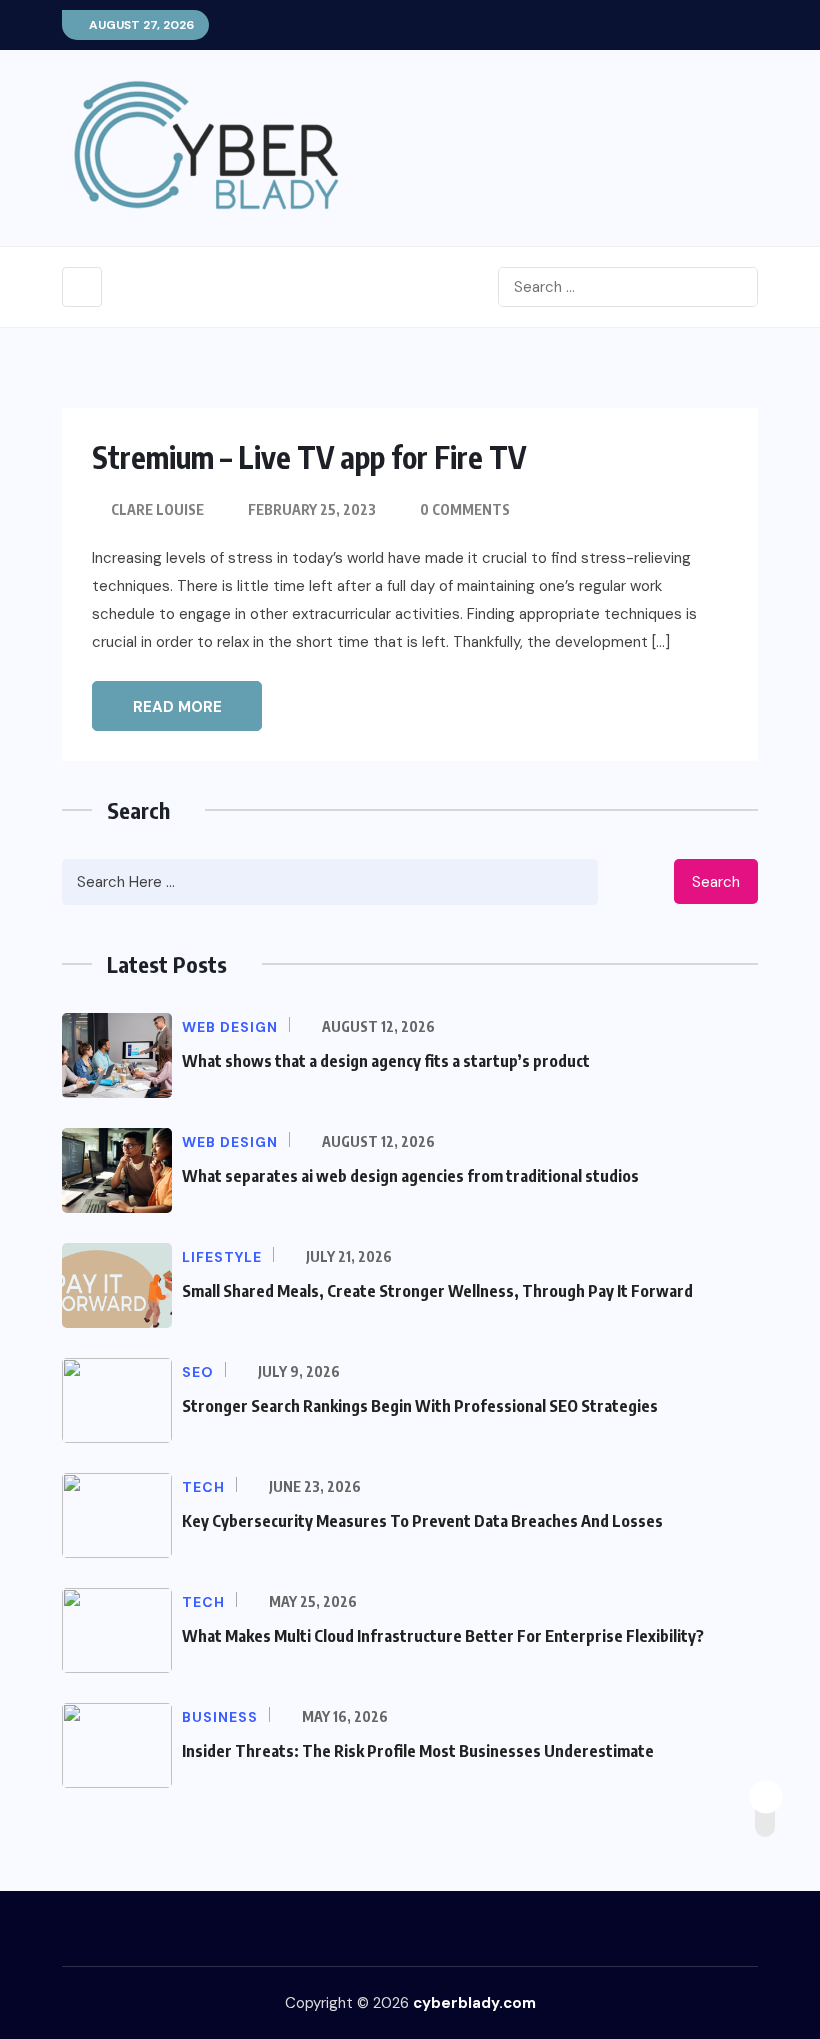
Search (716, 882)
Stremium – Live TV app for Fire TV (309, 457)
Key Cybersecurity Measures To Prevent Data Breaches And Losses (422, 1521)
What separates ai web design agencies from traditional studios (410, 1176)
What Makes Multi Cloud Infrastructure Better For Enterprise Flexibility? (443, 1636)
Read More (177, 707)
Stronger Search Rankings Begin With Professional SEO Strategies (420, 1406)
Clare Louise (157, 509)
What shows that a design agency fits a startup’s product (386, 1061)
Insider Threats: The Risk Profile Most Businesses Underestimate (418, 1751)
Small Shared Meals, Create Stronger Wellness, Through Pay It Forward (437, 1291)
